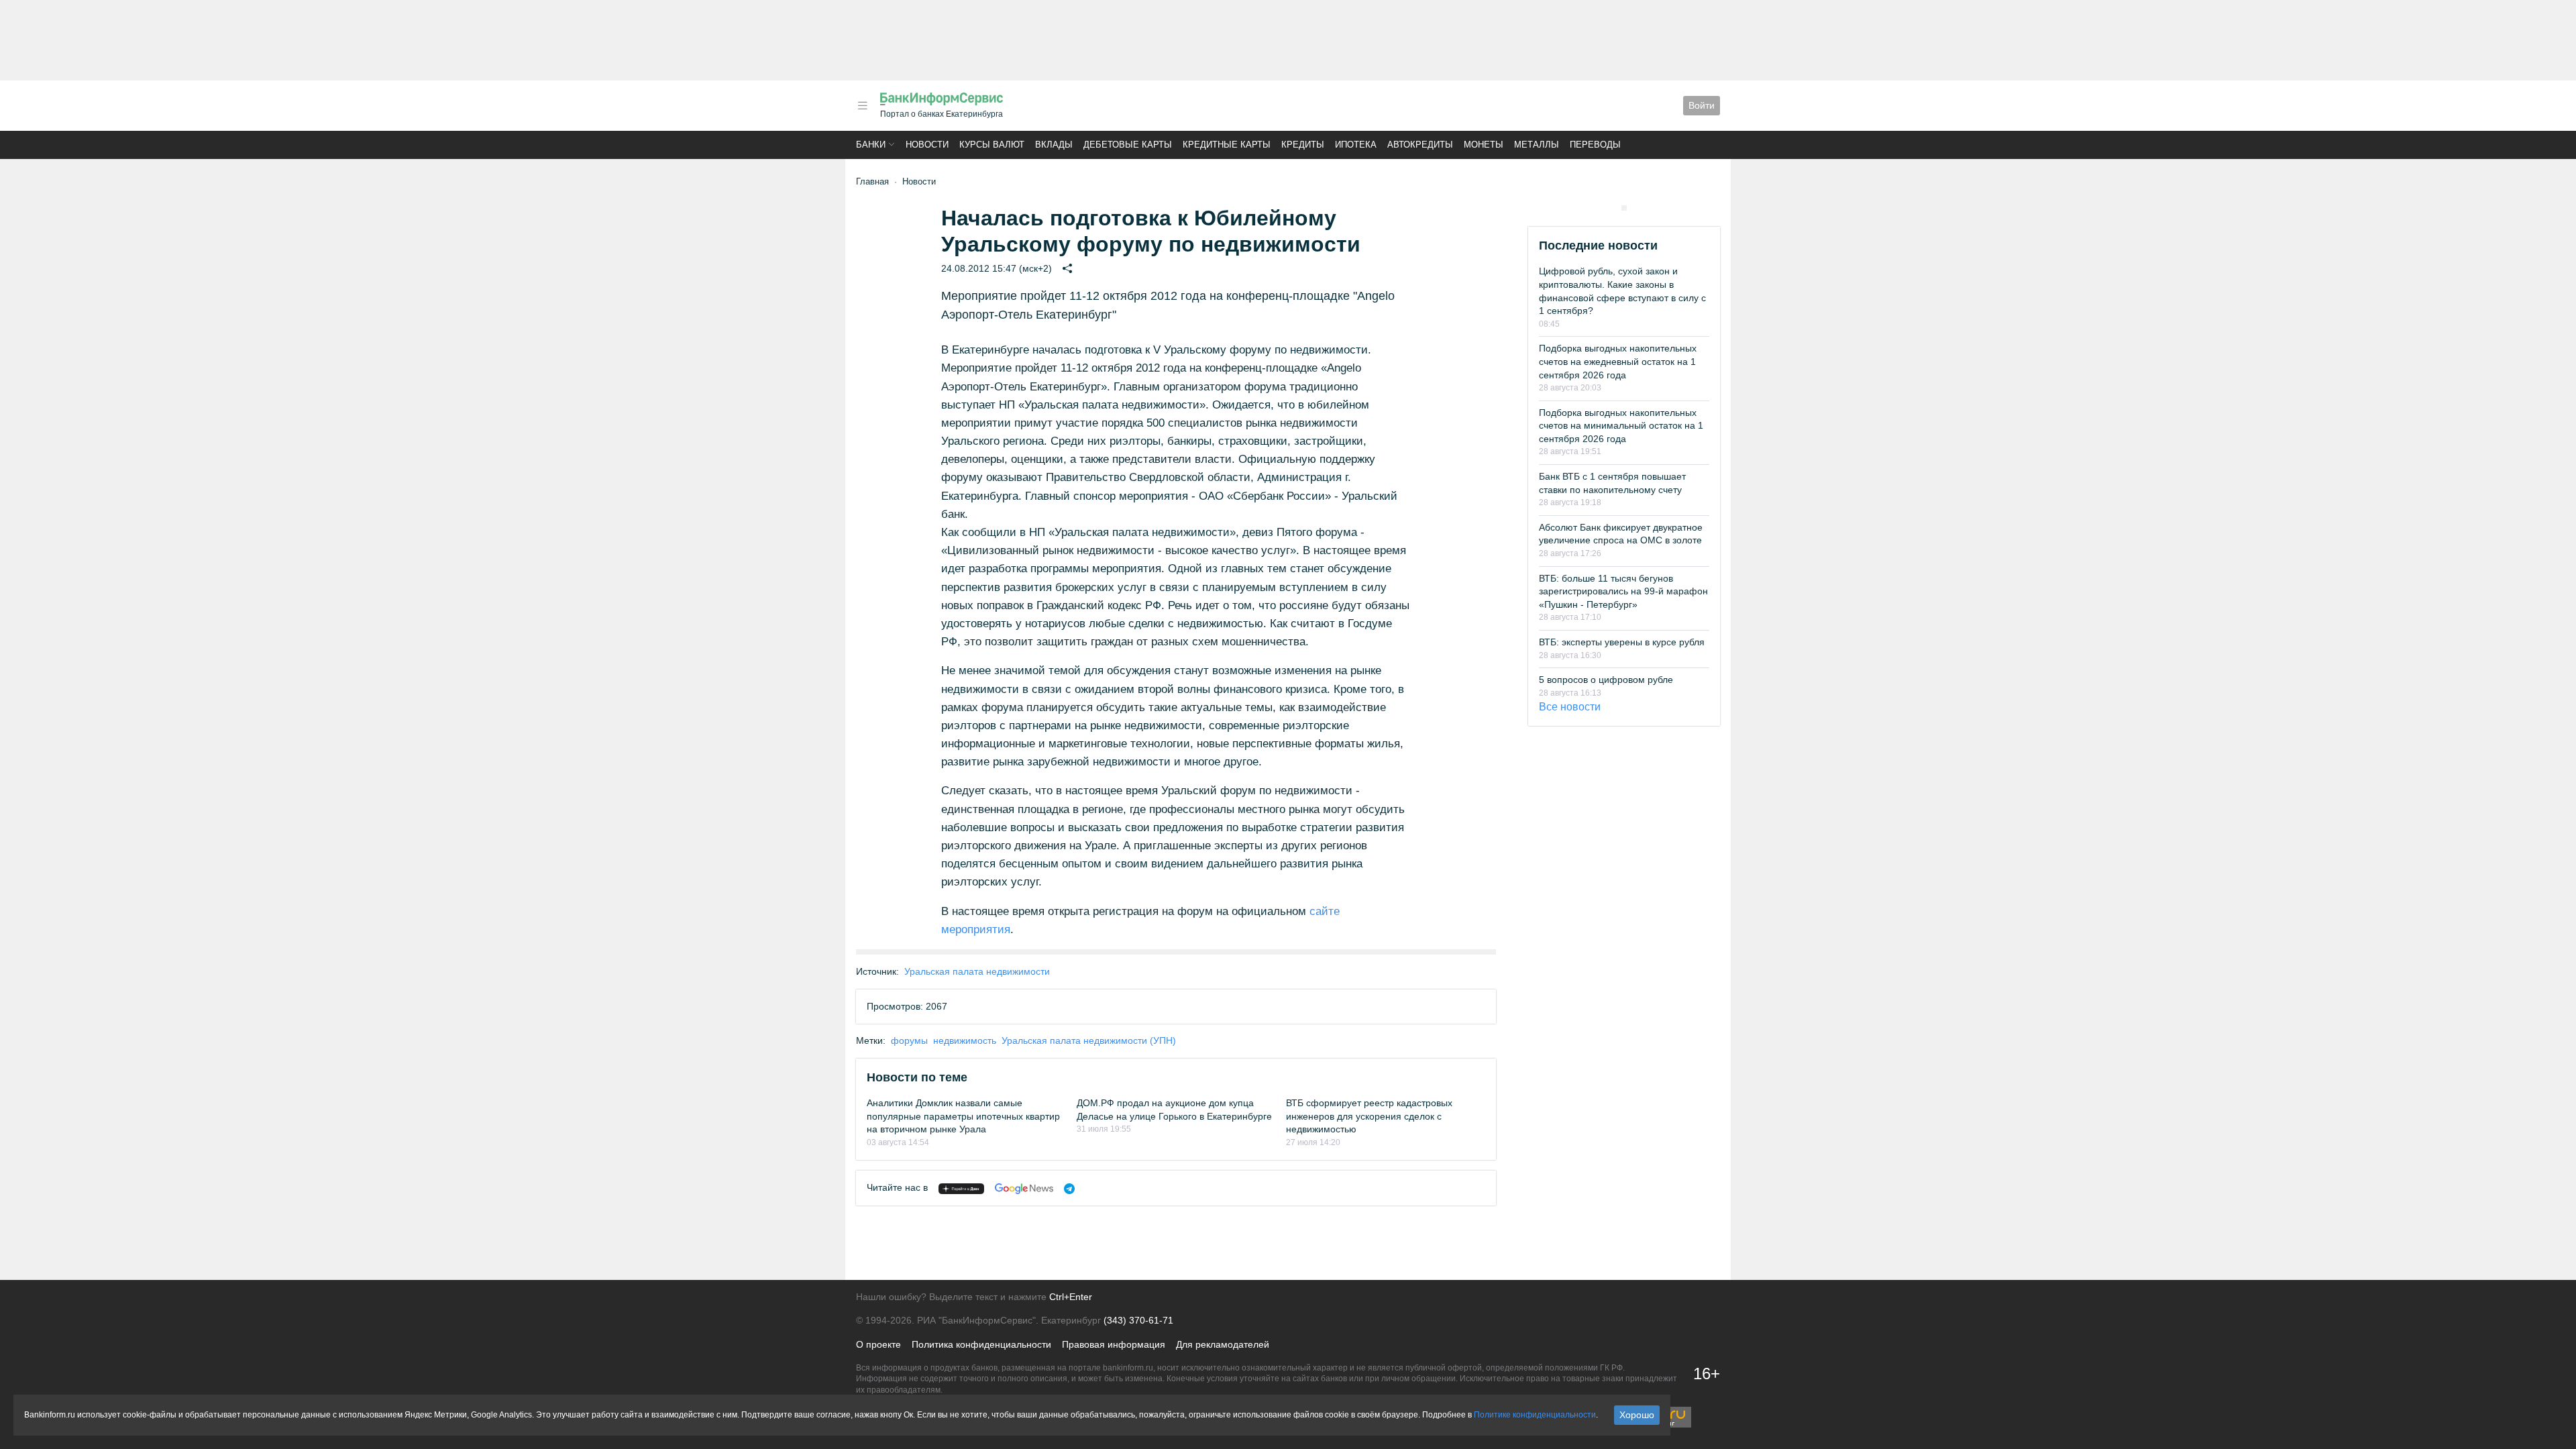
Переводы (1595, 145)
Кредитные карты (1227, 145)
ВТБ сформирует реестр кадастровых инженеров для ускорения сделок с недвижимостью (1369, 1116)
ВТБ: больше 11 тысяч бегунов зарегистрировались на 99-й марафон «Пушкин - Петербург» (1623, 591)
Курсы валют (992, 145)
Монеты (1484, 145)
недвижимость (965, 1040)
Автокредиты (1420, 145)
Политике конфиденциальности (1535, 1415)
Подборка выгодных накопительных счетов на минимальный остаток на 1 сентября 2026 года (1621, 426)
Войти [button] (1702, 105)
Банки (871, 145)
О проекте (878, 1344)
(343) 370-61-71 (1138, 1320)
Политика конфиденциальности (981, 1344)
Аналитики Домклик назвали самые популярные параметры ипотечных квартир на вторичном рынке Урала (963, 1116)
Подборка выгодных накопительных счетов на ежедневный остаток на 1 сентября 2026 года (1618, 361)
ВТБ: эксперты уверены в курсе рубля (1622, 642)
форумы (909, 1040)
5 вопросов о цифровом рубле (1606, 680)
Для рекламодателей (1223, 1344)
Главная (872, 181)
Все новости (1570, 707)
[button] (863, 106)
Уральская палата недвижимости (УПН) (1089, 1040)
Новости (927, 145)
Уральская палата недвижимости (977, 971)
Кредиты (1303, 145)
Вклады (1054, 145)
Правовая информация (1114, 1344)
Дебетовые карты (1128, 145)
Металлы (1537, 145)
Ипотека (1356, 145)
